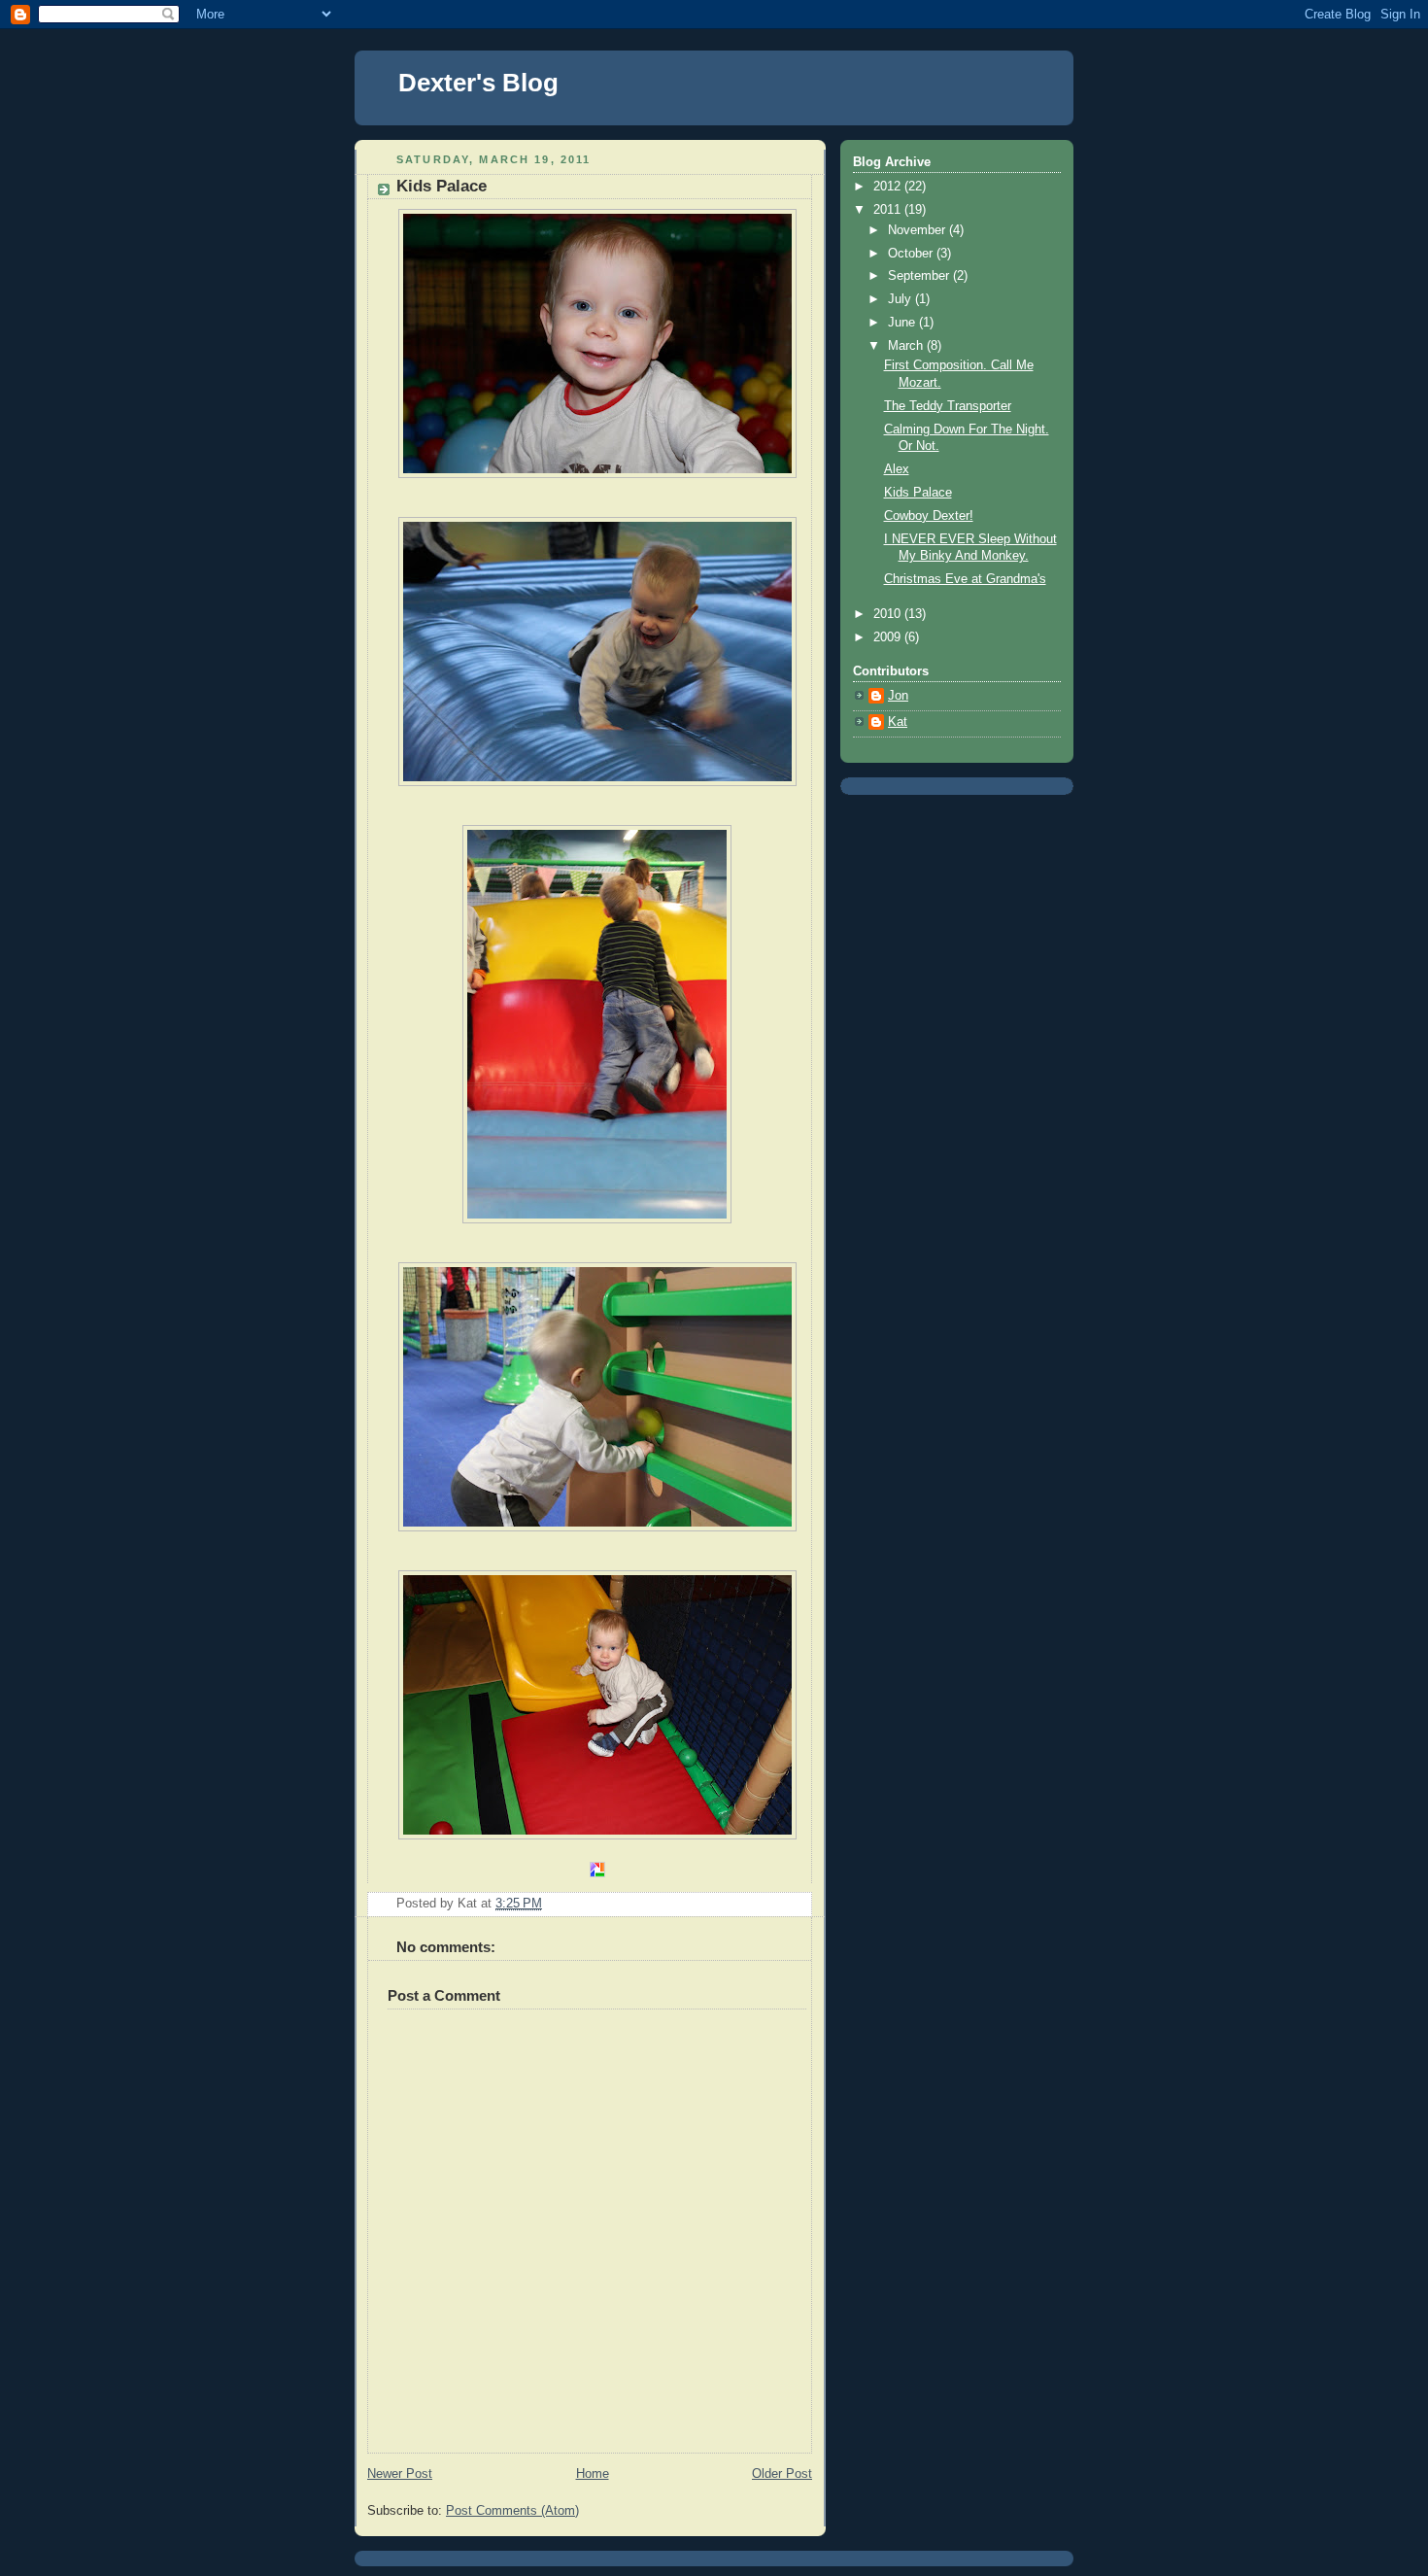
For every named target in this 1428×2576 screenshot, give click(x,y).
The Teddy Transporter (948, 406)
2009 (889, 637)
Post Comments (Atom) (512, 2511)
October (912, 254)
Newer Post (400, 2474)
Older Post (782, 2474)
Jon (898, 696)
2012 (889, 187)
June (903, 323)
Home (593, 2474)
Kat (898, 722)
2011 (889, 210)
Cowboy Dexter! (929, 516)
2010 (889, 614)
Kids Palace (918, 493)
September (920, 276)
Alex (897, 469)
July (901, 299)
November (918, 230)
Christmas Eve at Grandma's (965, 579)
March (907, 346)
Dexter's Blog (478, 83)
